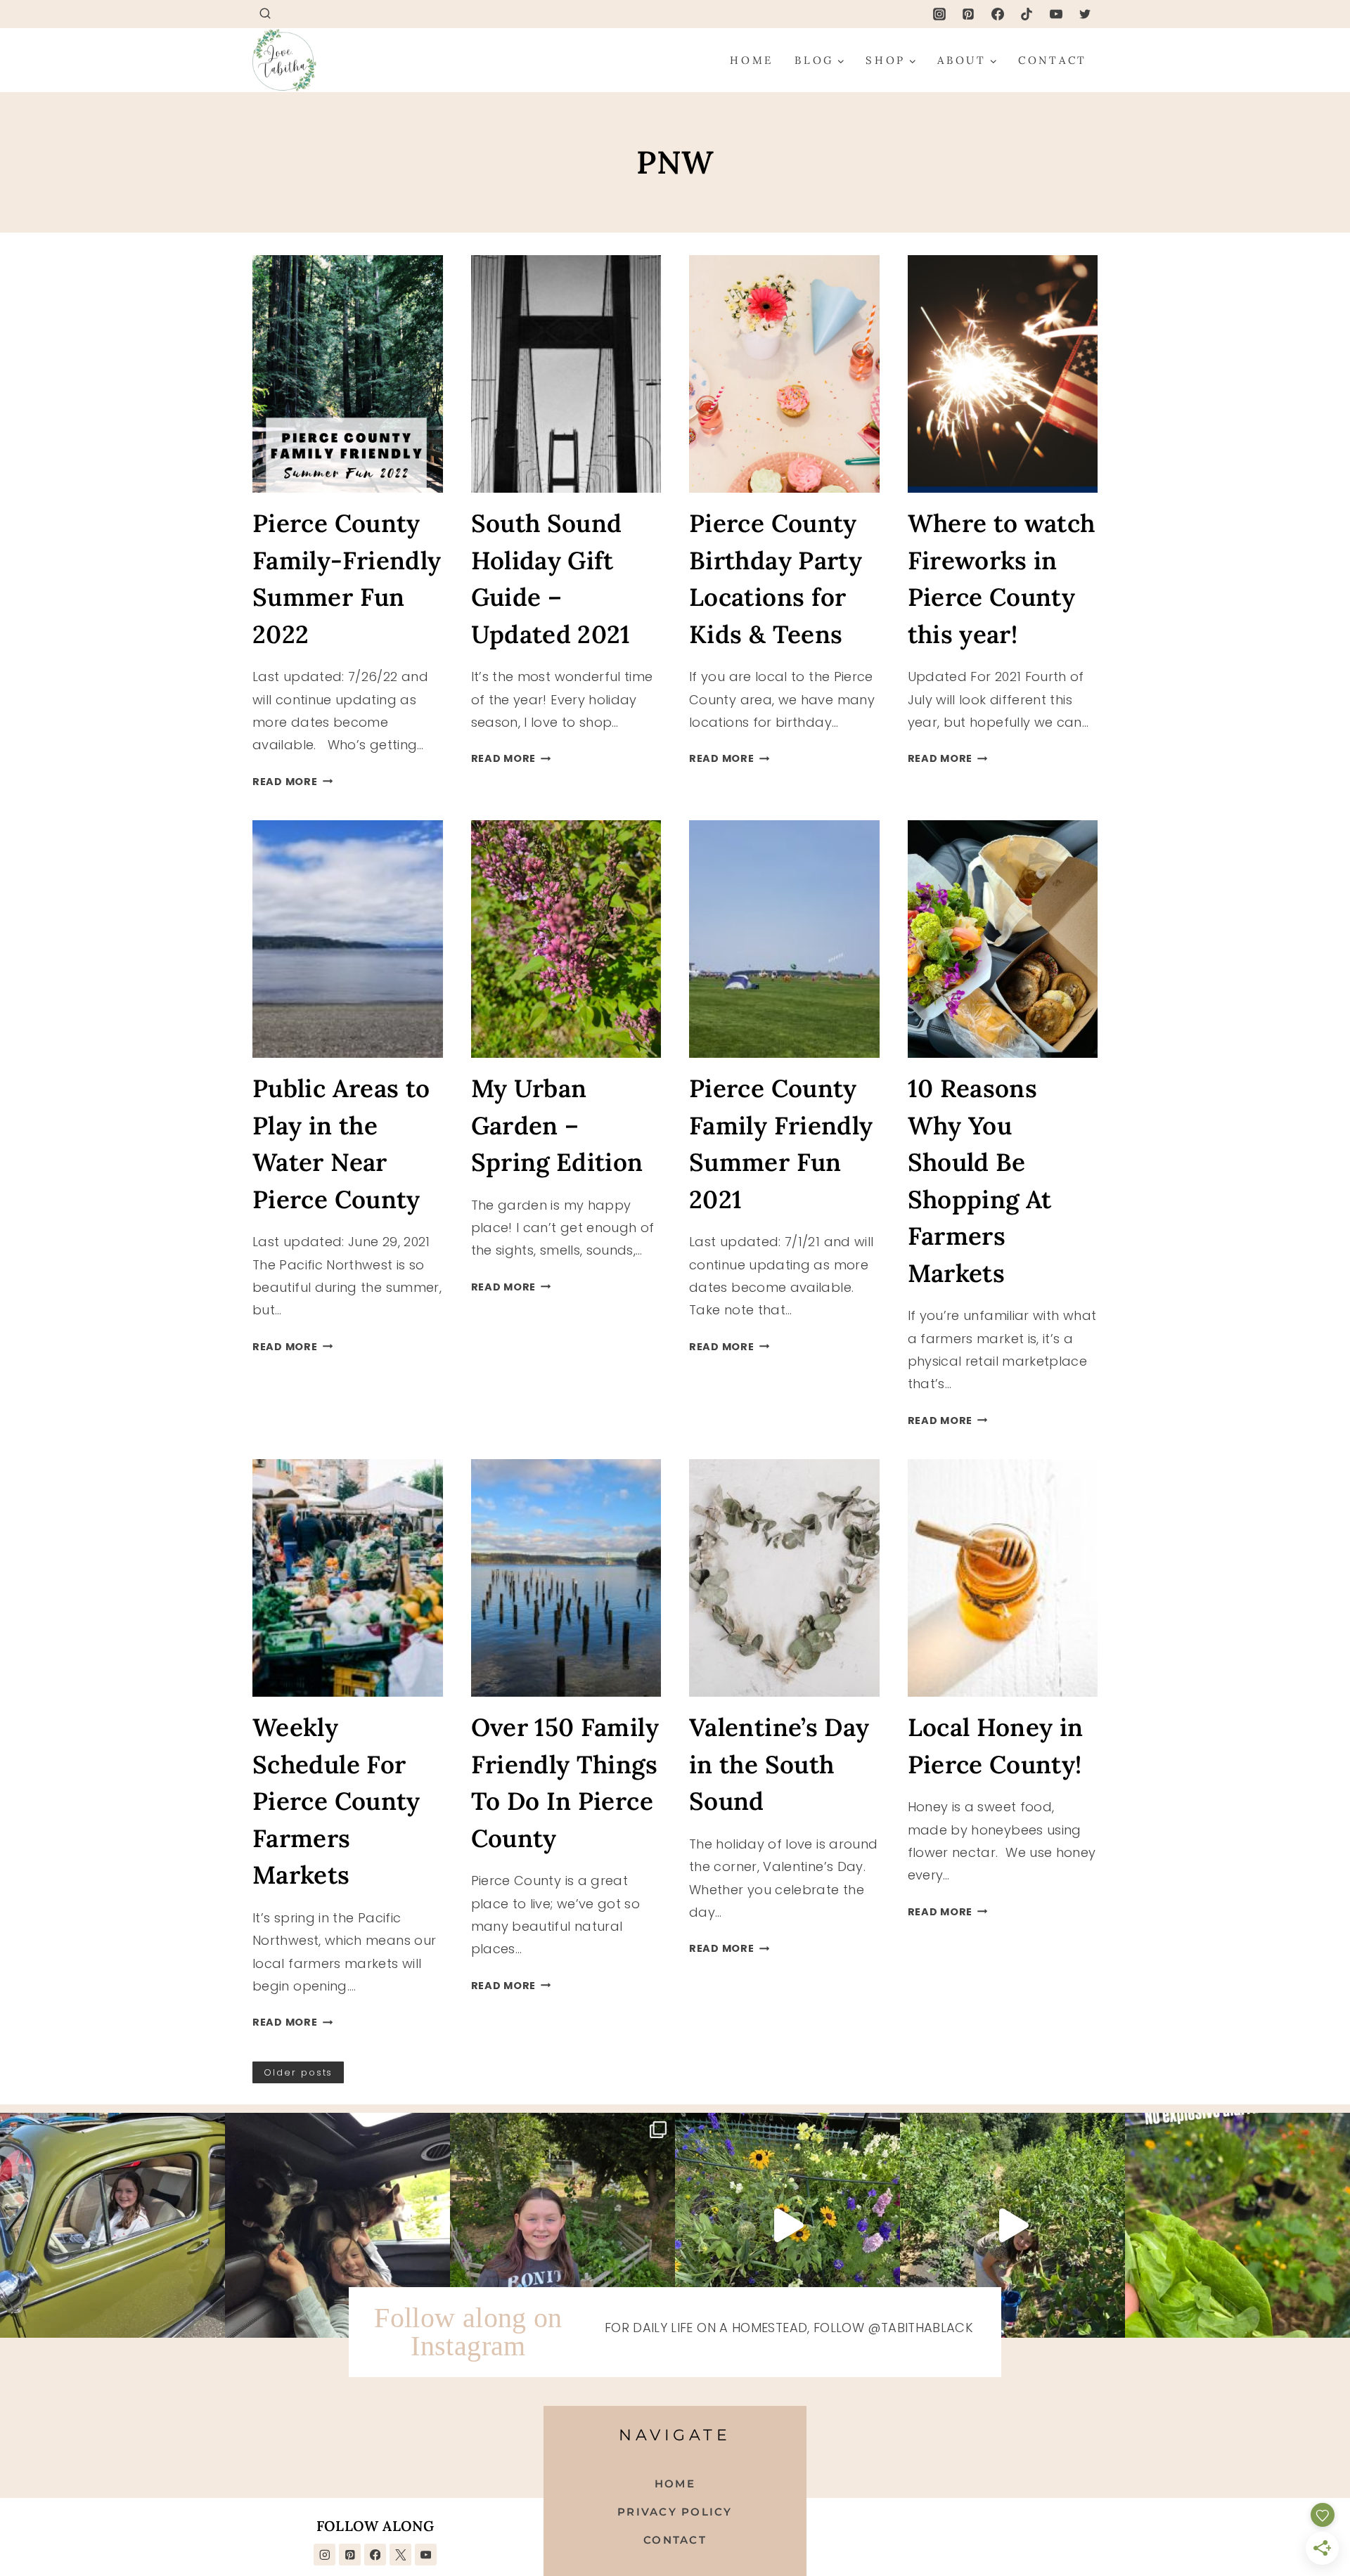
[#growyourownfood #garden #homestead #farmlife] (1237, 2225)
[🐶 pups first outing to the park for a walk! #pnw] (337, 2225)
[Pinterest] (968, 14)
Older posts (298, 2072)
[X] (400, 2555)
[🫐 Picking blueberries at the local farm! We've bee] (1012, 2225)
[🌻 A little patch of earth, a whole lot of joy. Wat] (787, 2225)
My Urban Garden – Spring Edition (557, 1125)
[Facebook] (998, 14)
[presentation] (348, 374)
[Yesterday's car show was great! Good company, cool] (112, 2225)
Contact (1053, 60)
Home (752, 60)
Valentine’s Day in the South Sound (779, 1764)
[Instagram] (939, 14)
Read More (292, 782)
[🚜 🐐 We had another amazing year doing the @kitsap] (562, 2225)
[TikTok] (1027, 14)
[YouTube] (1056, 14)
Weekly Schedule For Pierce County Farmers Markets (336, 1801)
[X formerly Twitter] (1085, 14)
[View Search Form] (265, 14)
